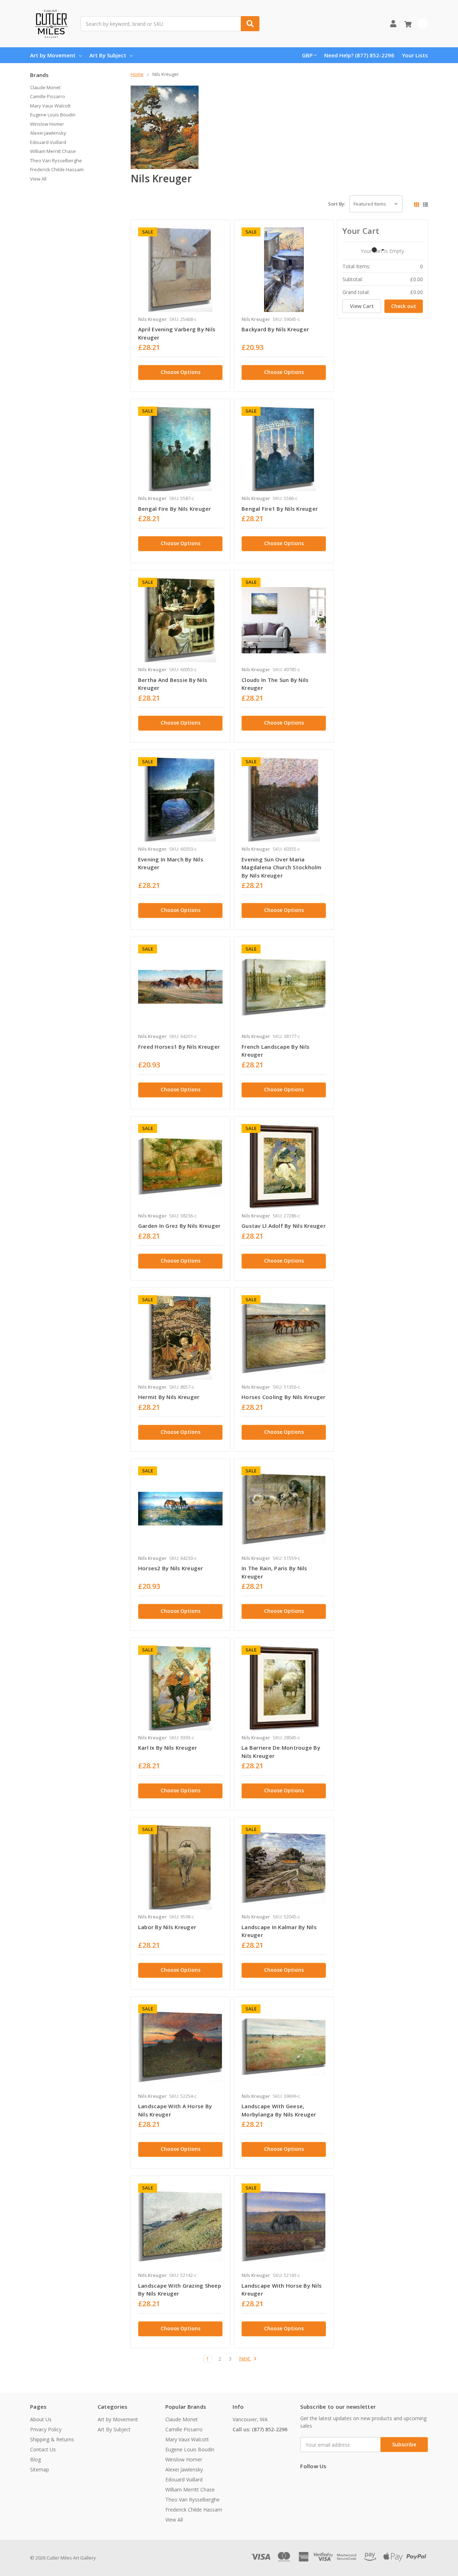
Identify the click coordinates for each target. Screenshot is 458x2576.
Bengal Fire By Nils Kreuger (175, 509)
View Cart (362, 306)
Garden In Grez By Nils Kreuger (179, 1226)
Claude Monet (45, 87)
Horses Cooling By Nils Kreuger (284, 1397)
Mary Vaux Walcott (50, 106)
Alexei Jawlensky (48, 133)
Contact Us (43, 2449)
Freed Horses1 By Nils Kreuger (179, 1047)
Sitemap (40, 2469)
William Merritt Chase (53, 151)
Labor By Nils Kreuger (167, 1927)
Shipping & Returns (52, 2439)
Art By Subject (108, 55)
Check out (404, 306)
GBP (307, 55)
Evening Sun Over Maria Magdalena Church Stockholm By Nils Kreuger (282, 867)
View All (38, 179)
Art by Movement (53, 55)
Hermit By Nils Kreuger (169, 1397)
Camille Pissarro (48, 96)
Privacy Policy (46, 2429)
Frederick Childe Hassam (57, 169)
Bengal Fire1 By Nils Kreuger (280, 509)
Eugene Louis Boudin (53, 115)
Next (245, 2359)
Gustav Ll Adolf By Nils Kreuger (284, 1226)
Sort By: (337, 204)
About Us (41, 2419)
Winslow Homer (47, 124)
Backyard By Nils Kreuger (275, 329)
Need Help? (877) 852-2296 (359, 55)
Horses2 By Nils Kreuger (171, 1568)
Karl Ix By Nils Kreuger (168, 1748)
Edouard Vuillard (48, 142)
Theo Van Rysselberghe (56, 160)
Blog (35, 2459)
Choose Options (181, 372)
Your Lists (415, 55)
